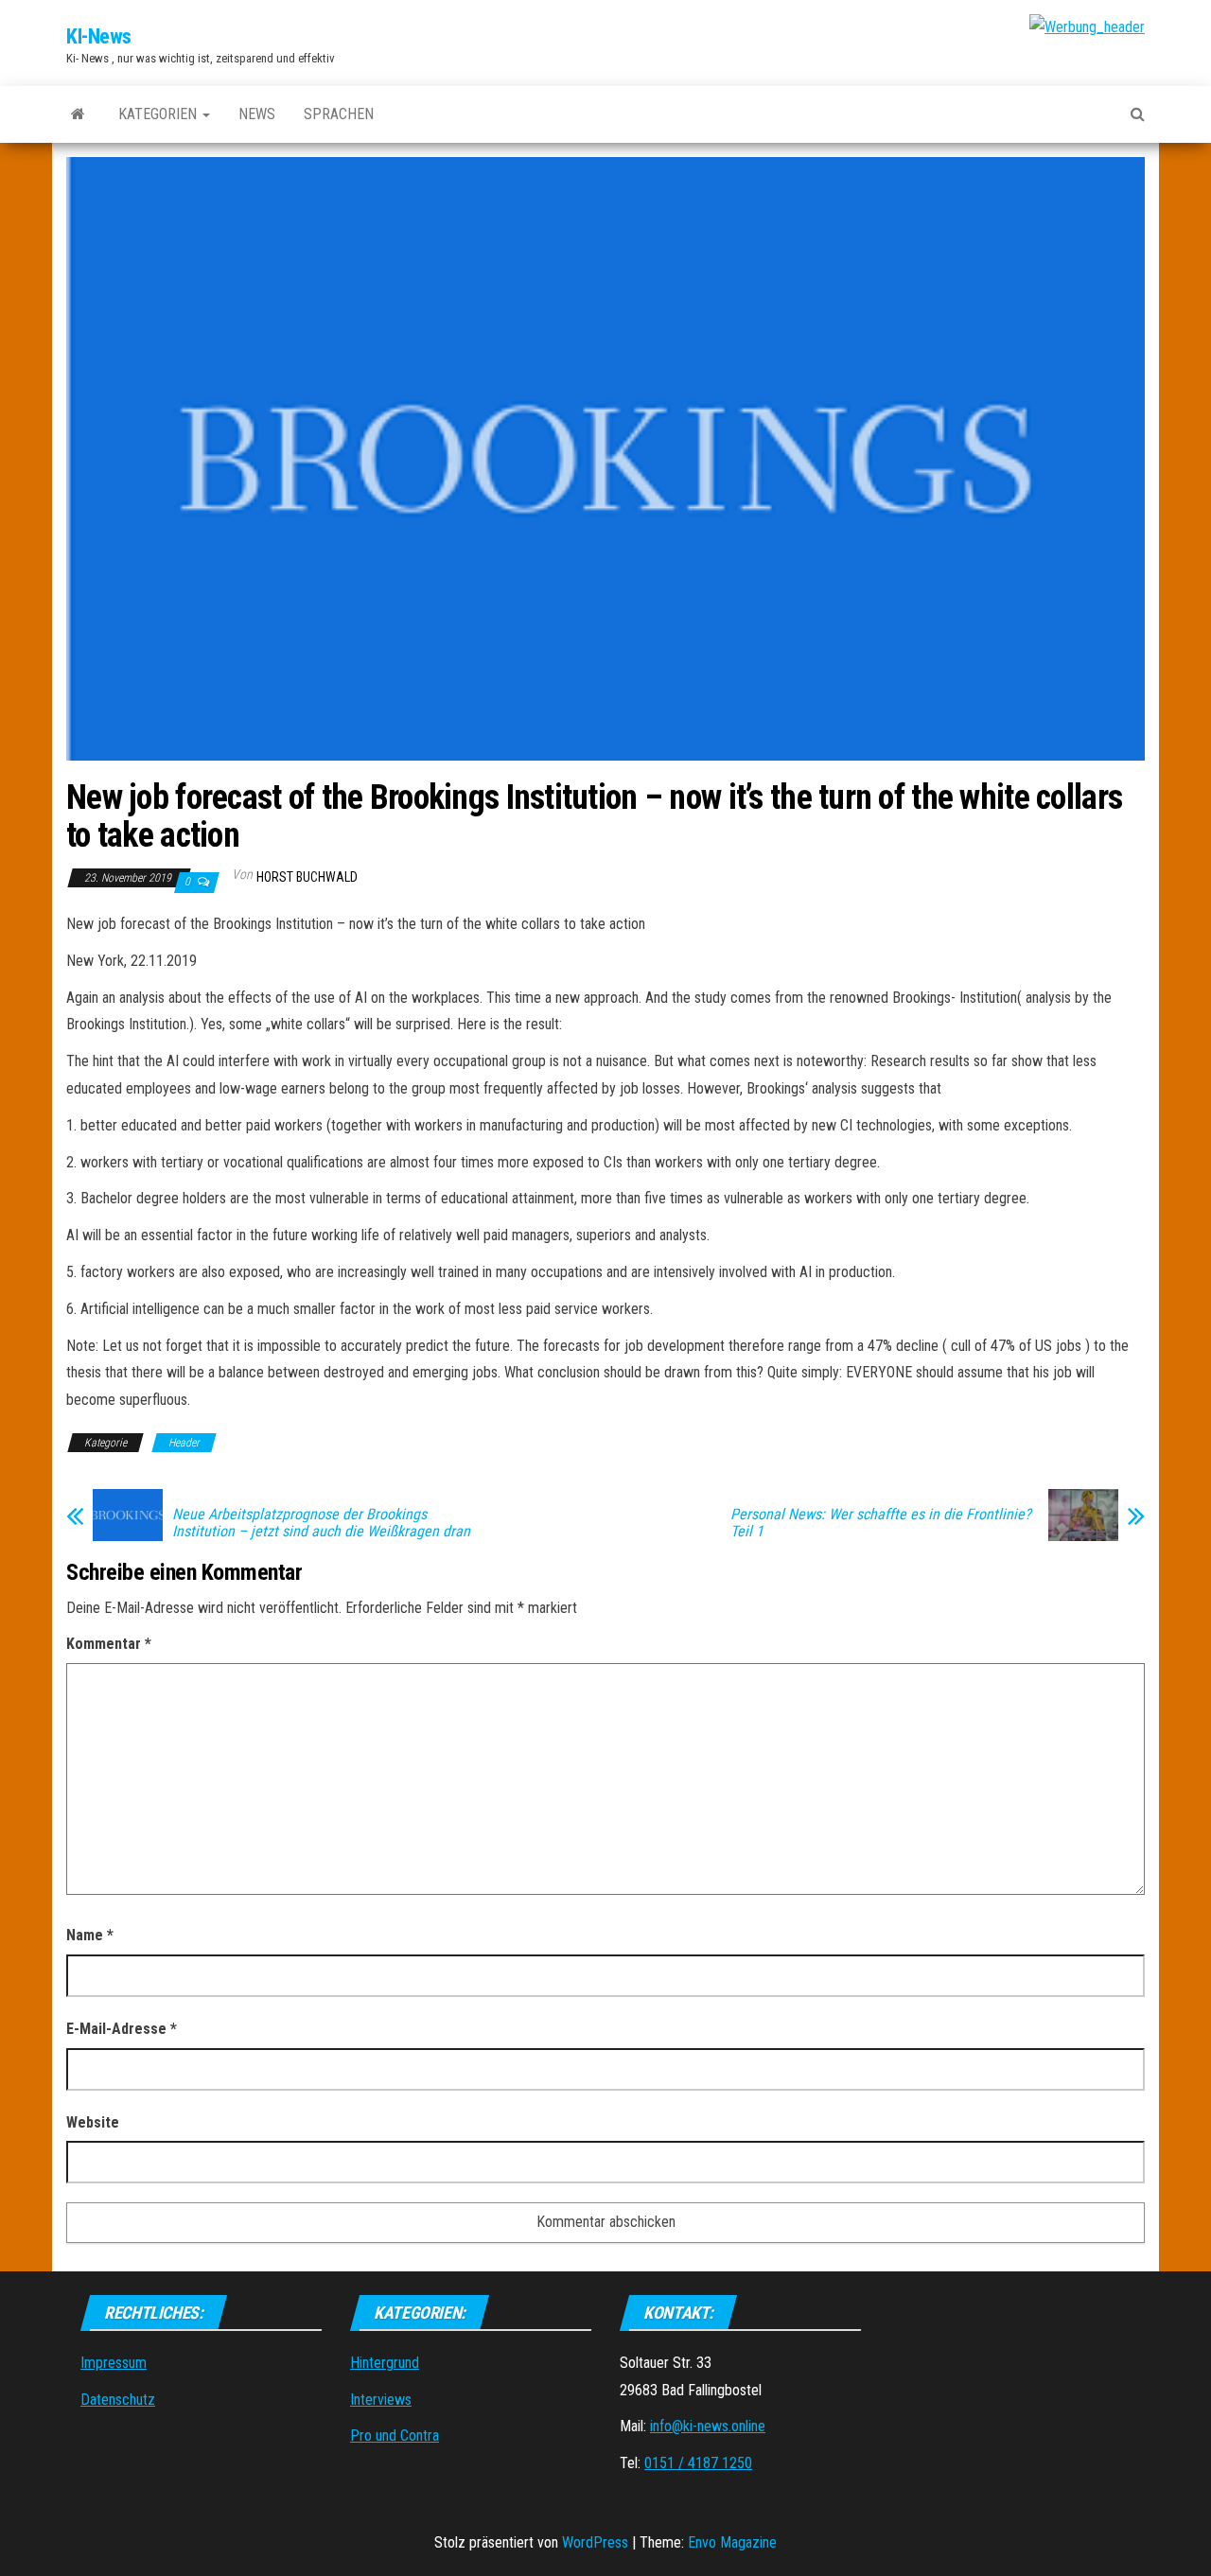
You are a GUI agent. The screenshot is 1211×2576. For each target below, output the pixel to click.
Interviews (381, 2400)
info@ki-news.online (708, 2426)
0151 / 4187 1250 (698, 2463)
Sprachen (339, 114)
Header (184, 1443)
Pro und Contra (395, 2436)
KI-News (99, 36)
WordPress (595, 2542)
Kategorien (159, 114)
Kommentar (109, 1644)
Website (93, 2122)
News (257, 114)
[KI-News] (78, 114)
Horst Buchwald (307, 877)
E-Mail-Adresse (122, 2029)
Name (90, 1935)
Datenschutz (118, 2400)
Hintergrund (385, 2363)
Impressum (114, 2363)
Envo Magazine (732, 2542)
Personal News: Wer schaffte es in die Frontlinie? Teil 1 (881, 1523)
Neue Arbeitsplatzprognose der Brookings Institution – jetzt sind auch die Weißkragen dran (321, 1523)
